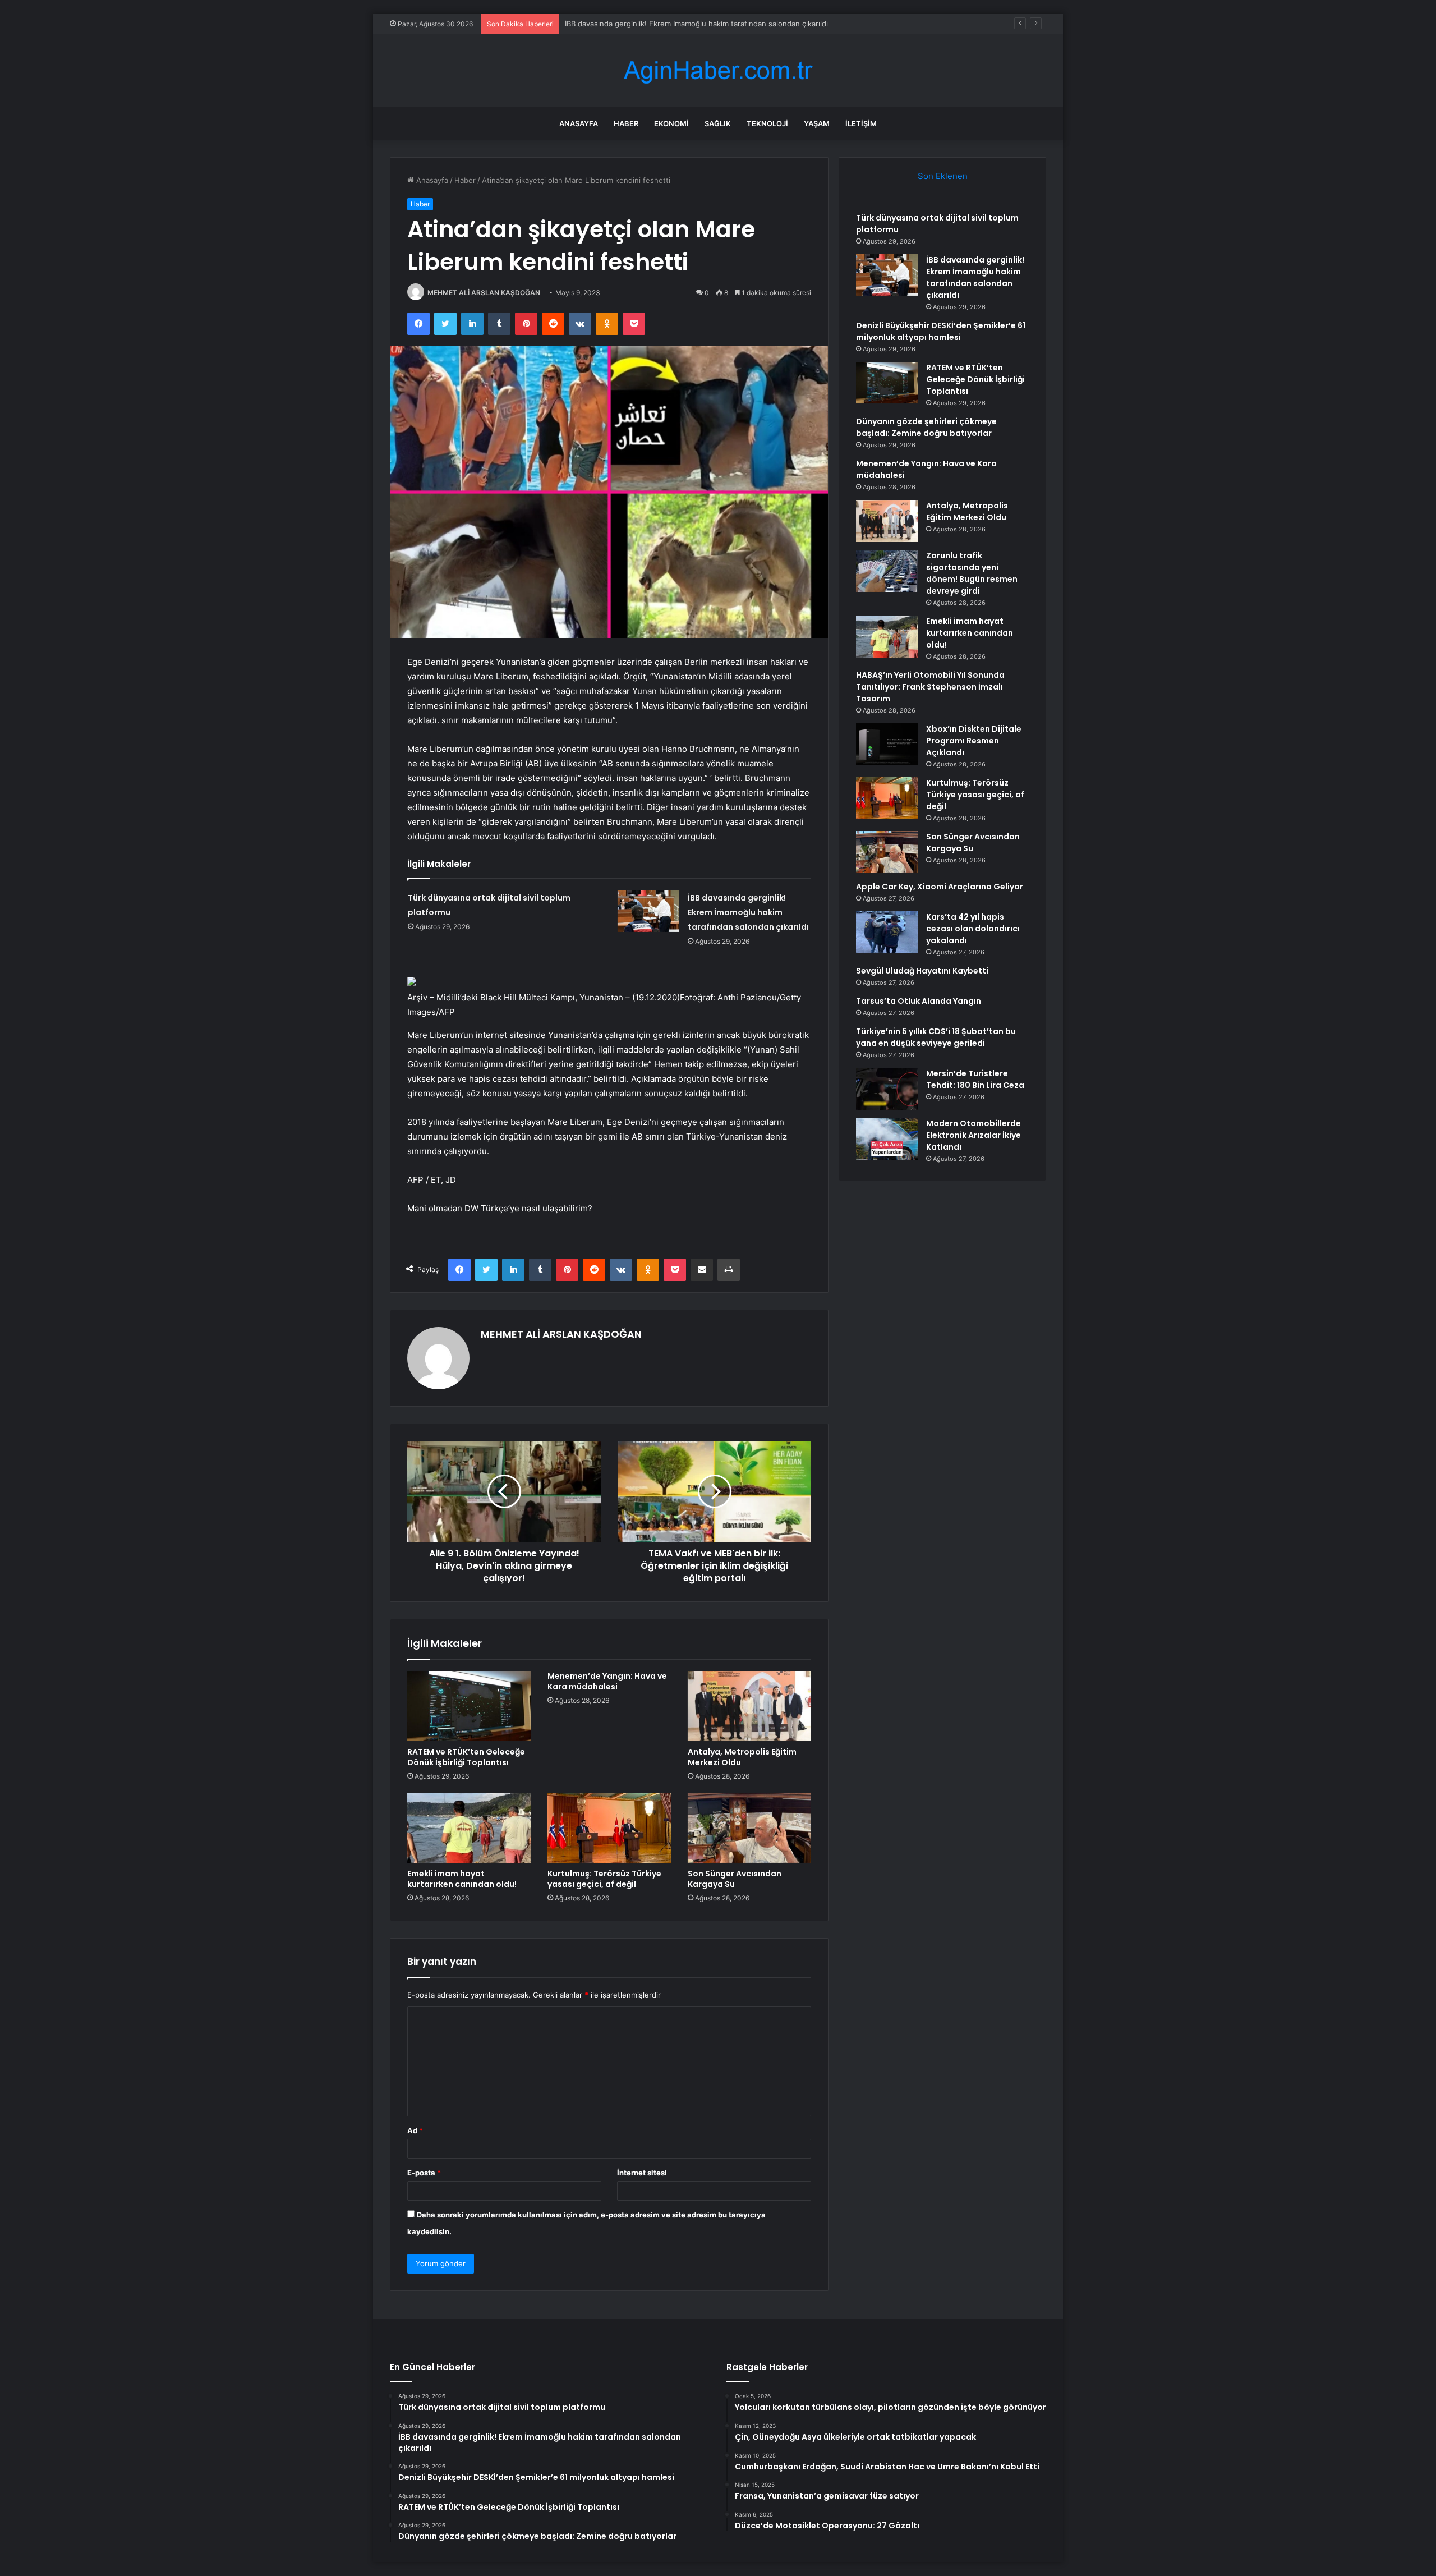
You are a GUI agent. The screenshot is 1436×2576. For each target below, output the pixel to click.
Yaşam (817, 123)
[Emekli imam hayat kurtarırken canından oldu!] (469, 1828)
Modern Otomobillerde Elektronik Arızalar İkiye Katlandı (974, 1135)
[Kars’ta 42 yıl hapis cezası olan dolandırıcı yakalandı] (887, 932)
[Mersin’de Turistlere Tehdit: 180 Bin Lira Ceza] (887, 1089)
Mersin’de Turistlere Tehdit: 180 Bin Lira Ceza (975, 1079)
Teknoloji (767, 123)
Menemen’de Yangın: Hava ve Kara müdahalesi (607, 1681)
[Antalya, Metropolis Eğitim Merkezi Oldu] (749, 1706)
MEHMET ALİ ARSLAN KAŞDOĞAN (484, 293)
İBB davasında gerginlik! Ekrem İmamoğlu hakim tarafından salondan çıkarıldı (748, 912)
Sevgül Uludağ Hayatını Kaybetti (922, 971)
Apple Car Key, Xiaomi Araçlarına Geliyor (940, 887)
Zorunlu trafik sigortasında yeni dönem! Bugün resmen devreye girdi (972, 573)
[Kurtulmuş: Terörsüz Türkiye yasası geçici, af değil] (609, 1828)
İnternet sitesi (642, 2173)
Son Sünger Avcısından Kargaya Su (735, 1879)
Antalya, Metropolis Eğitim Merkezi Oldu (742, 1757)
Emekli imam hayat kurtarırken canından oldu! (462, 1879)
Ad (415, 2130)
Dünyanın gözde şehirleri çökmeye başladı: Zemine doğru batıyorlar (926, 427)
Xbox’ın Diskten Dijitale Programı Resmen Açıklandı (974, 741)
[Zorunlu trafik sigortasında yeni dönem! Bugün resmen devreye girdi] (887, 571)
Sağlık (718, 123)
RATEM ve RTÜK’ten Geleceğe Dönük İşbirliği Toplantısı (466, 1757)
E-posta (424, 2173)
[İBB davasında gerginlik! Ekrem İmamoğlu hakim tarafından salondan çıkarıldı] (648, 911)
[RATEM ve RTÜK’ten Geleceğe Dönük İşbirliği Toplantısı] (469, 1706)
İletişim (861, 123)
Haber (626, 123)
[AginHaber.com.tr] (718, 70)
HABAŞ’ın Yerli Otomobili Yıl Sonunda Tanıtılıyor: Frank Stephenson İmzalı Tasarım (930, 687)
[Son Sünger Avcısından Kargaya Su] (749, 1828)
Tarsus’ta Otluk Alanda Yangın (919, 1001)
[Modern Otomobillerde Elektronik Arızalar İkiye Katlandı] (887, 1139)
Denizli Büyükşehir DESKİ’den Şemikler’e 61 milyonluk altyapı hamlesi (683, 24)
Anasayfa (579, 123)
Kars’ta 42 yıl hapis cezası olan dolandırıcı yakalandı (973, 929)
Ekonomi (671, 123)
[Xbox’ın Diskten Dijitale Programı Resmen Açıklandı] (887, 744)
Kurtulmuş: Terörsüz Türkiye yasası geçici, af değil (604, 1879)
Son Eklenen (943, 176)
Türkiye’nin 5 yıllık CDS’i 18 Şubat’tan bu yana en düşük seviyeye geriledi (936, 1037)
